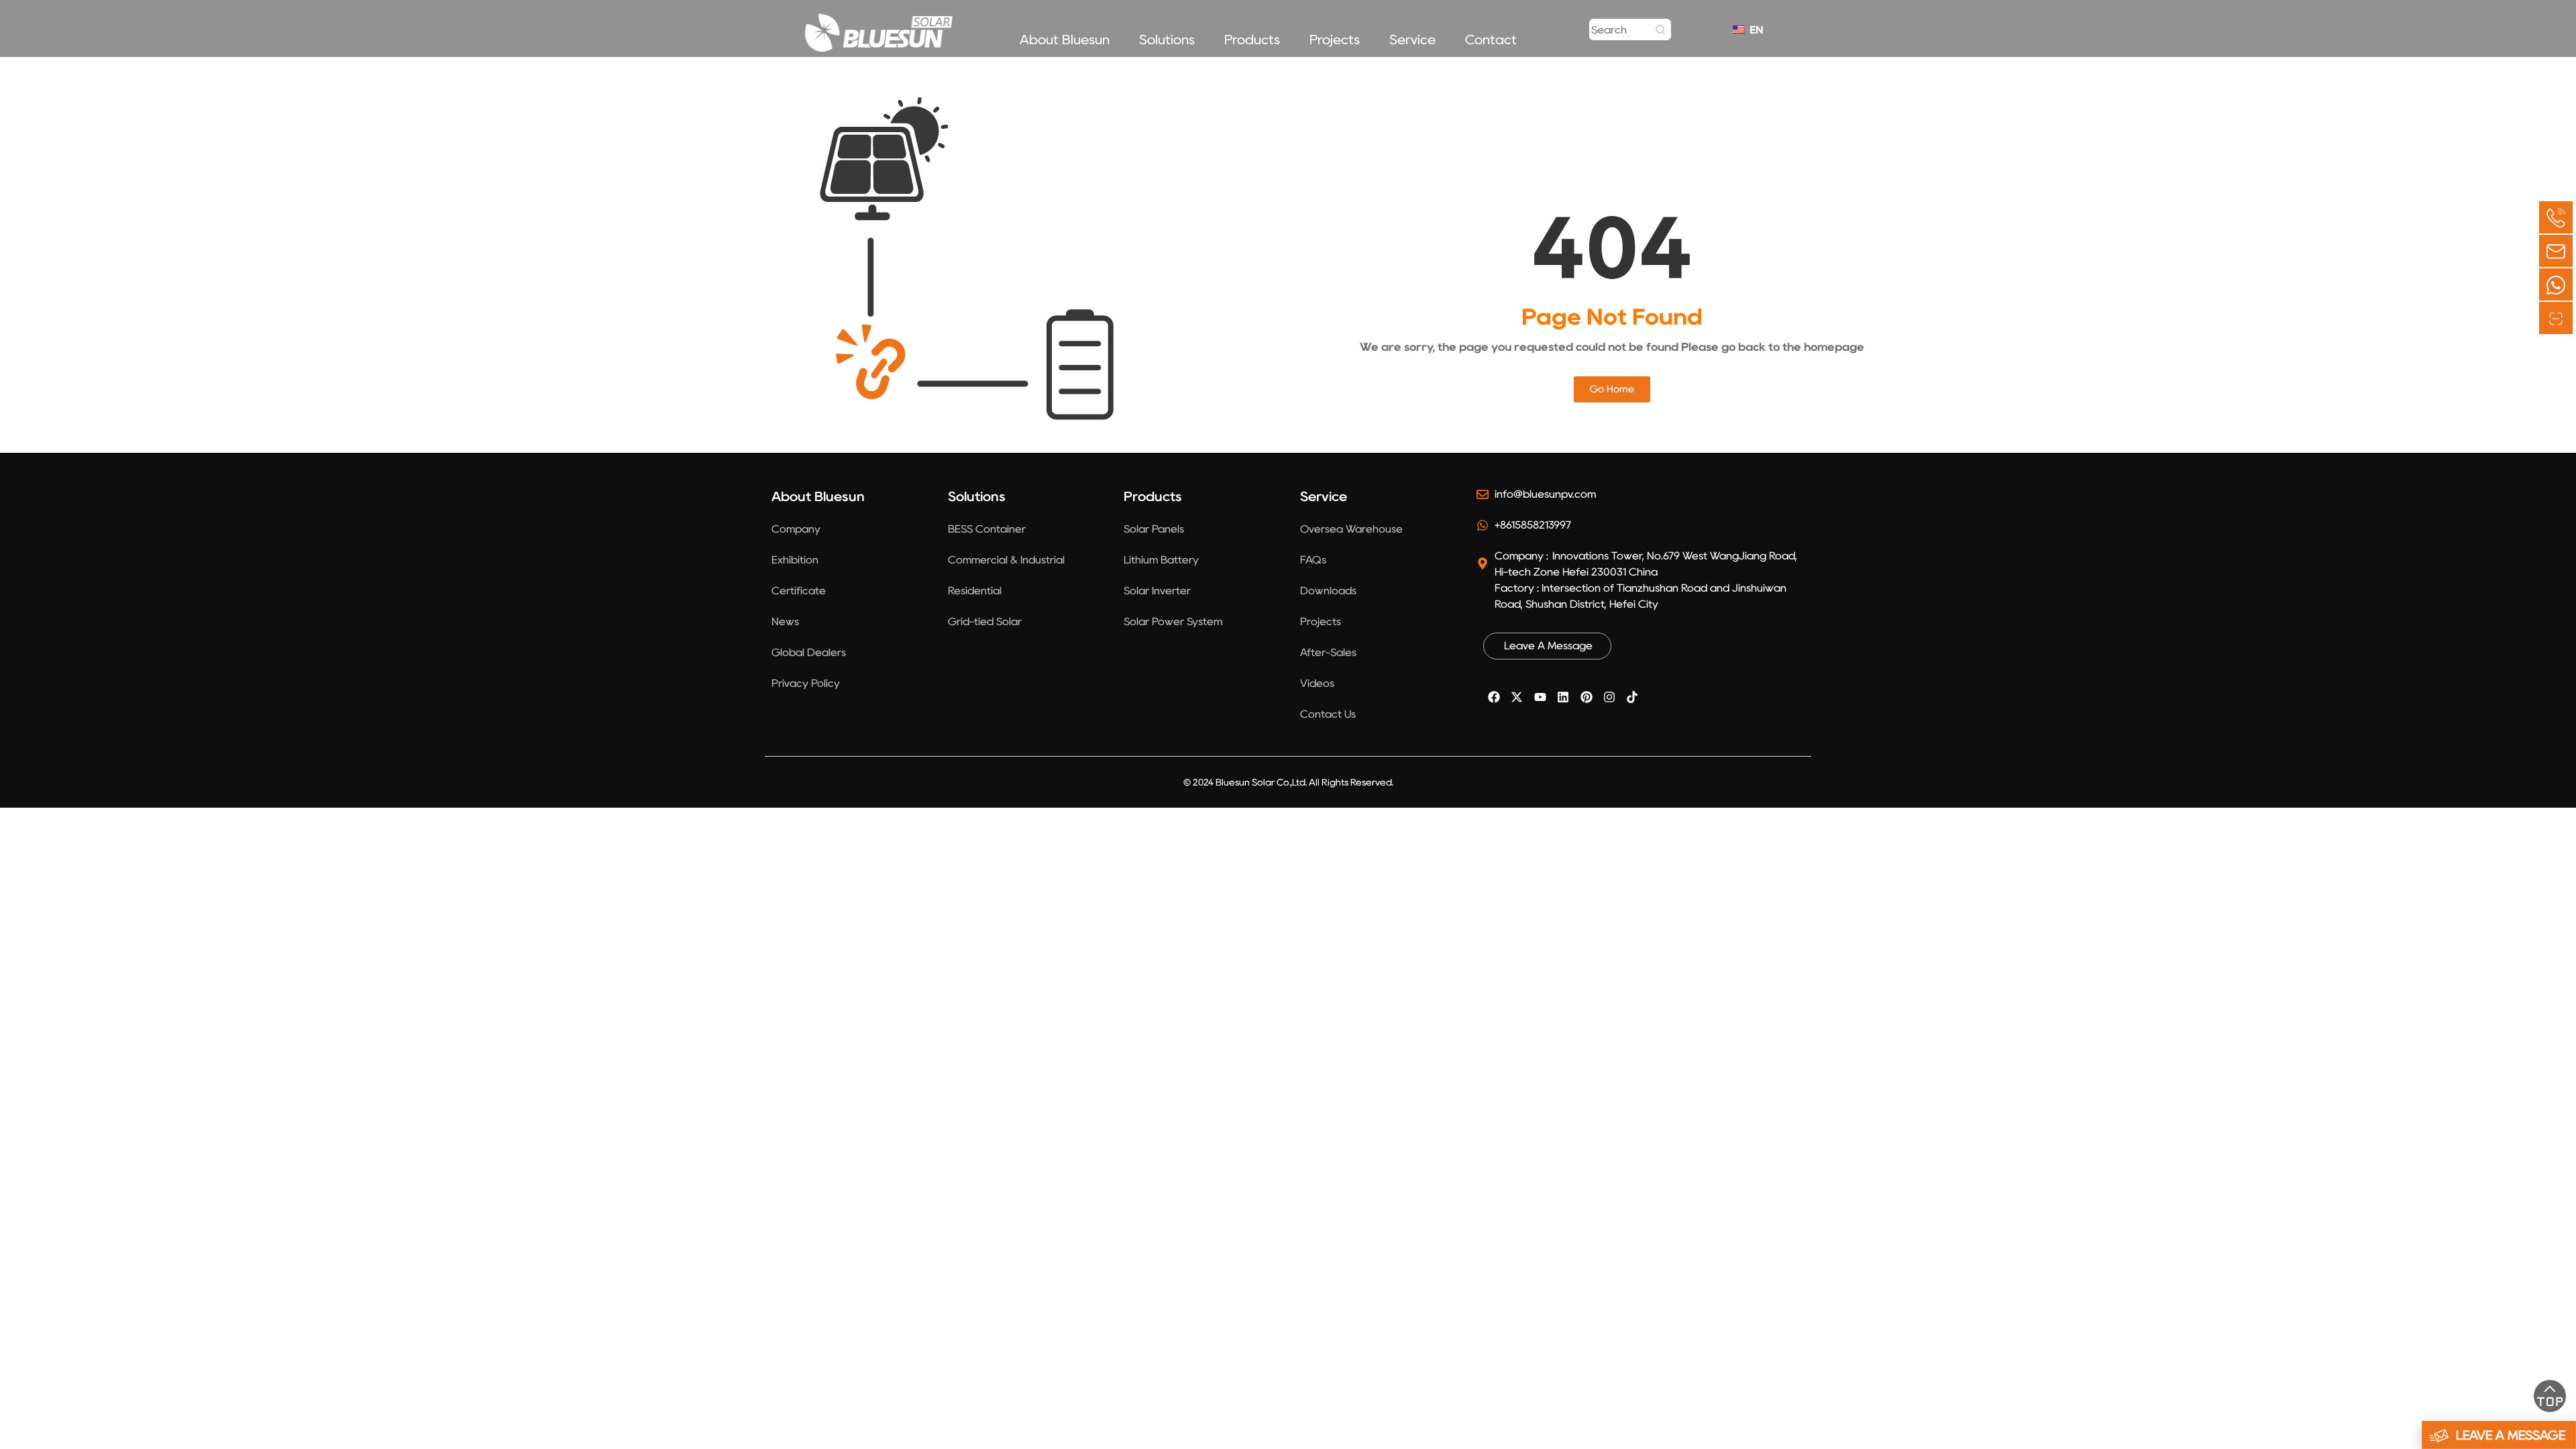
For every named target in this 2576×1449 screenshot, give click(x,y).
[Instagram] (1609, 697)
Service (1412, 40)
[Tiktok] (1632, 697)
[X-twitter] (1517, 697)
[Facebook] (1494, 697)
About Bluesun (1065, 40)
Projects (1335, 40)
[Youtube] (1540, 697)
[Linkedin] (1563, 697)
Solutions (1167, 40)
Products (1252, 40)
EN (1753, 30)
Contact (1491, 40)
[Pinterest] (1586, 697)
